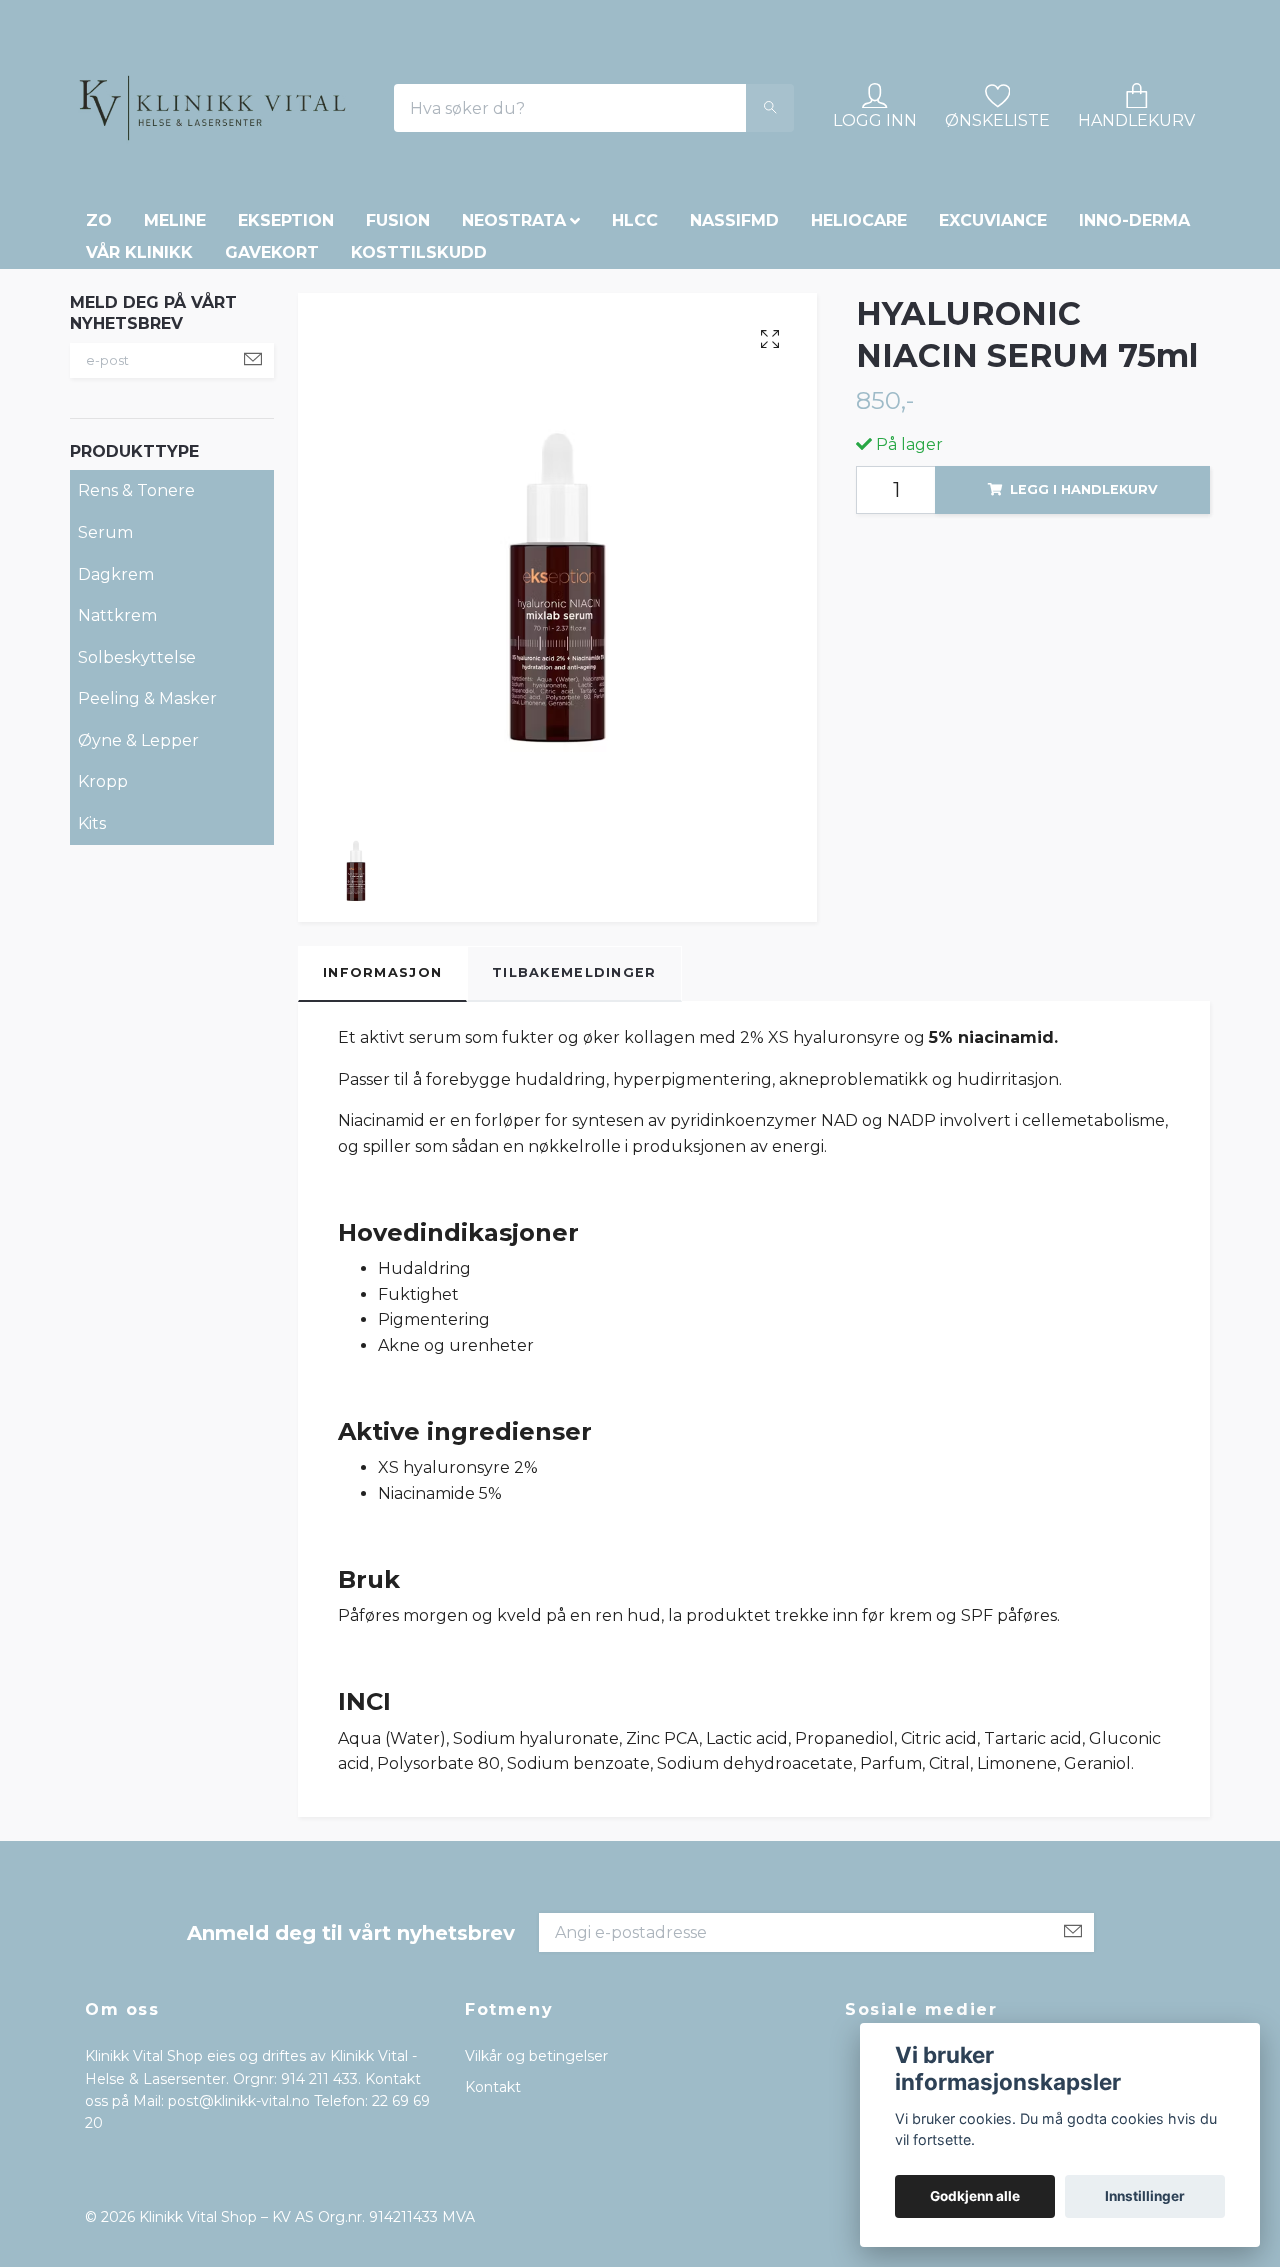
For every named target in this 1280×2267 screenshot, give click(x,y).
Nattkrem (117, 804)
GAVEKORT (272, 441)
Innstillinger (1145, 2196)
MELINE (175, 409)
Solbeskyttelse (137, 846)
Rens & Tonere (136, 679)
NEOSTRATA (514, 409)
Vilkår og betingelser (536, 2245)
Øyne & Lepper (138, 929)
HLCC (635, 409)
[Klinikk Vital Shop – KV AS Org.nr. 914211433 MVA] (340, 177)
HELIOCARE (859, 409)
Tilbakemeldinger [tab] (574, 1161)
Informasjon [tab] (382, 1161)
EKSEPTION (286, 409)
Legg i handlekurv (1084, 678)
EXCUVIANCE (993, 409)
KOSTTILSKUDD (419, 441)
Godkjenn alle (975, 2196)
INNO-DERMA (1134, 409)
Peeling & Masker (147, 887)
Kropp (103, 970)
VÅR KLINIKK (139, 441)
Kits (92, 1012)
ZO (99, 409)
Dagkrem (116, 762)
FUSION (398, 409)
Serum (105, 721)
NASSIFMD (734, 409)
